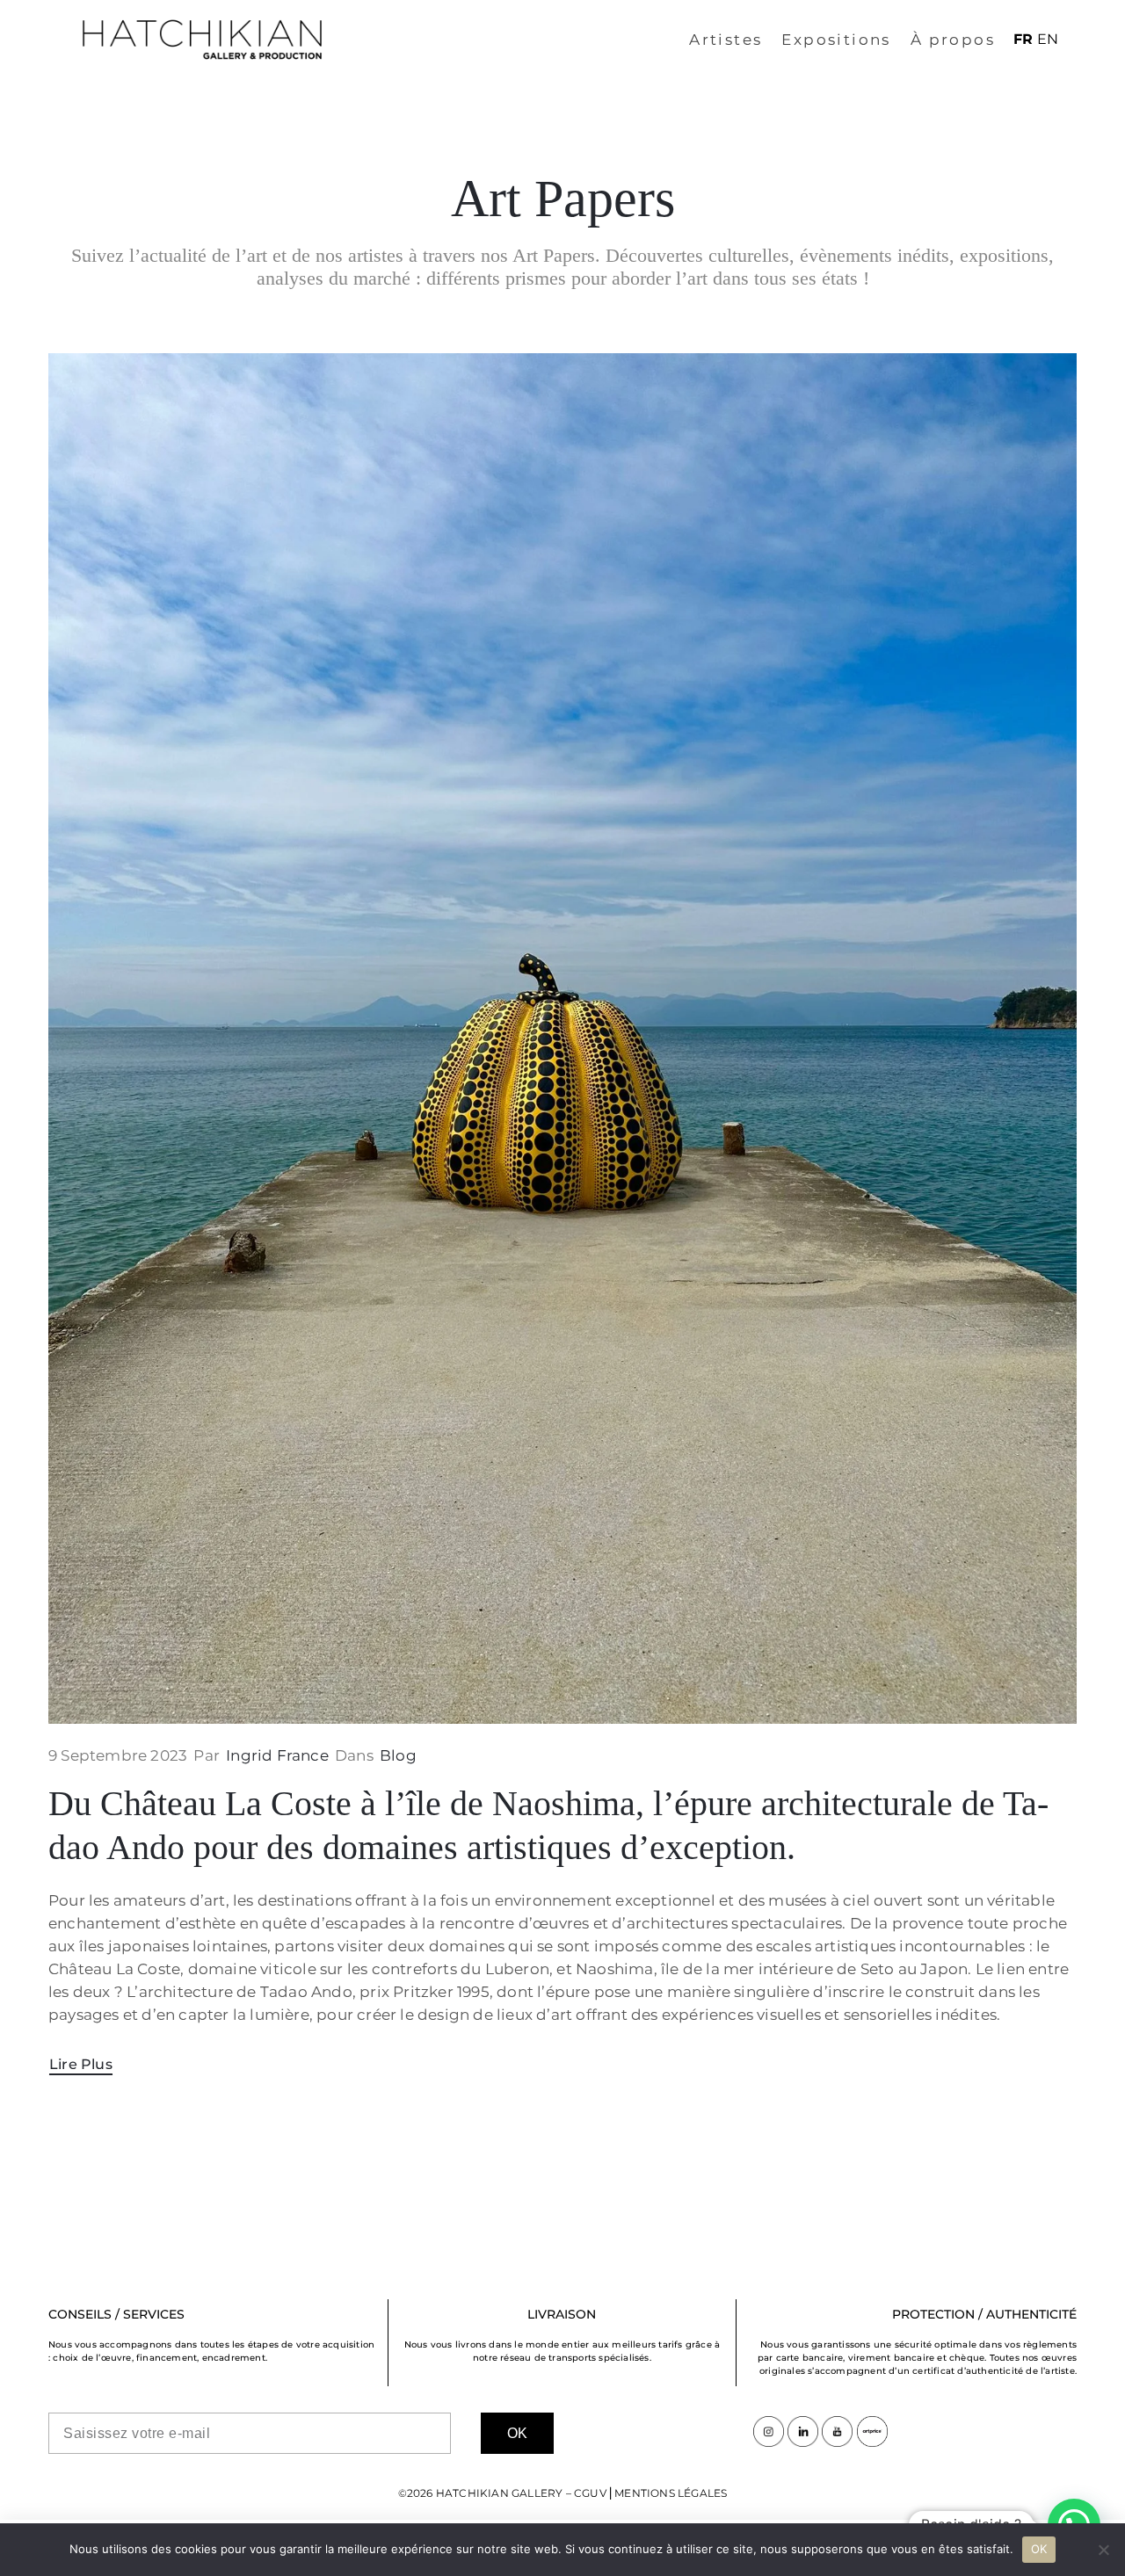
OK (1039, 2549)
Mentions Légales (671, 2493)
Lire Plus (81, 2064)
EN (1048, 39)
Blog (398, 1755)
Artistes (726, 40)
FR (1023, 39)
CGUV (590, 2493)
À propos (953, 40)
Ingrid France (277, 1755)
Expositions (836, 40)
